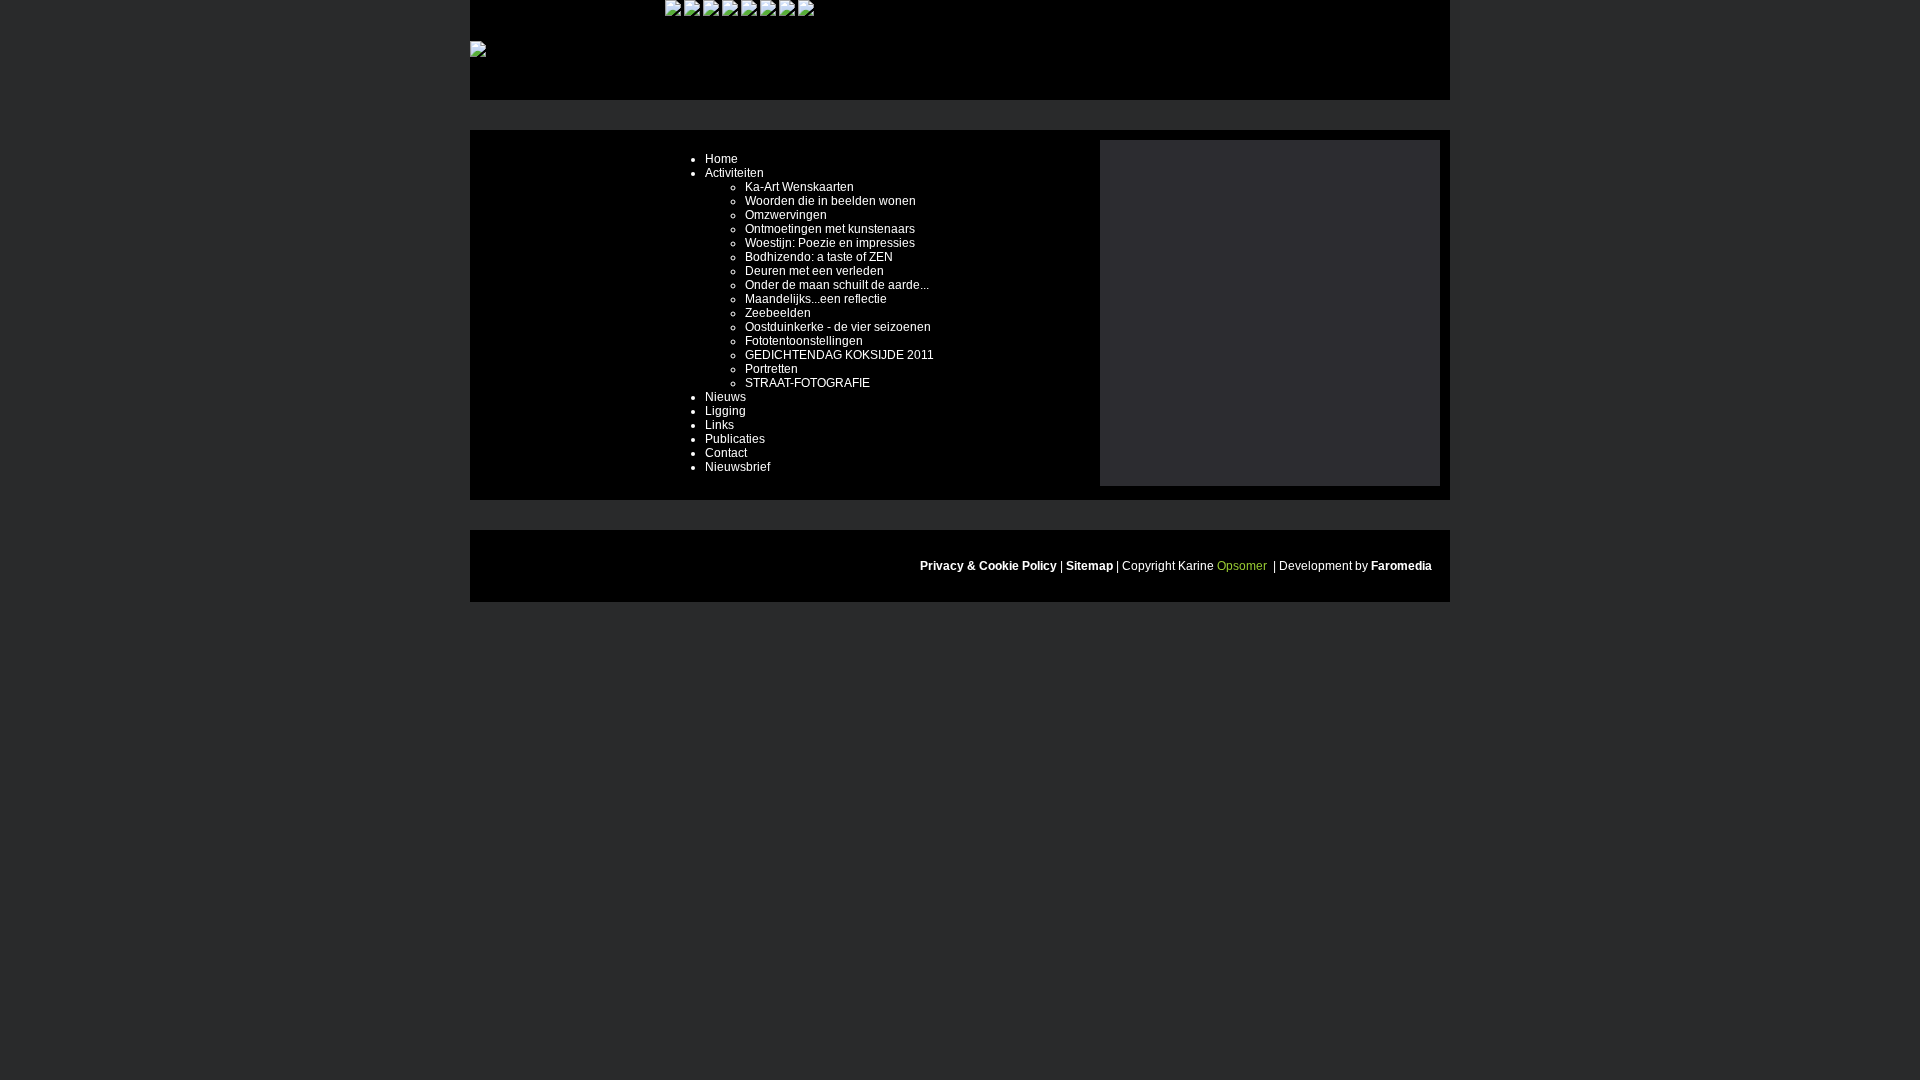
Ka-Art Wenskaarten (799, 187)
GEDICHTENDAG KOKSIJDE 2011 (839, 355)
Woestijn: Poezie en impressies (830, 243)
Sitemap (1089, 566)
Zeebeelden (778, 313)
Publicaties (735, 439)
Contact (726, 453)
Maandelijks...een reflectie (816, 299)
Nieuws (725, 397)
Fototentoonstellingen (804, 341)
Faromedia (1401, 566)
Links (719, 425)
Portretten (771, 369)
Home (721, 159)
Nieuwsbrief (737, 467)
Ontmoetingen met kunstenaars (830, 229)
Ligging (725, 411)
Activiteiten (734, 173)
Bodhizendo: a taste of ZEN (819, 257)
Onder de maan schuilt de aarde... (837, 285)
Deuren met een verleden (814, 271)
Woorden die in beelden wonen (830, 201)
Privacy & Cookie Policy (988, 566)
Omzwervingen (786, 215)
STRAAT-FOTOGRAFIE (807, 383)
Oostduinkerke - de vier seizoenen (838, 327)
